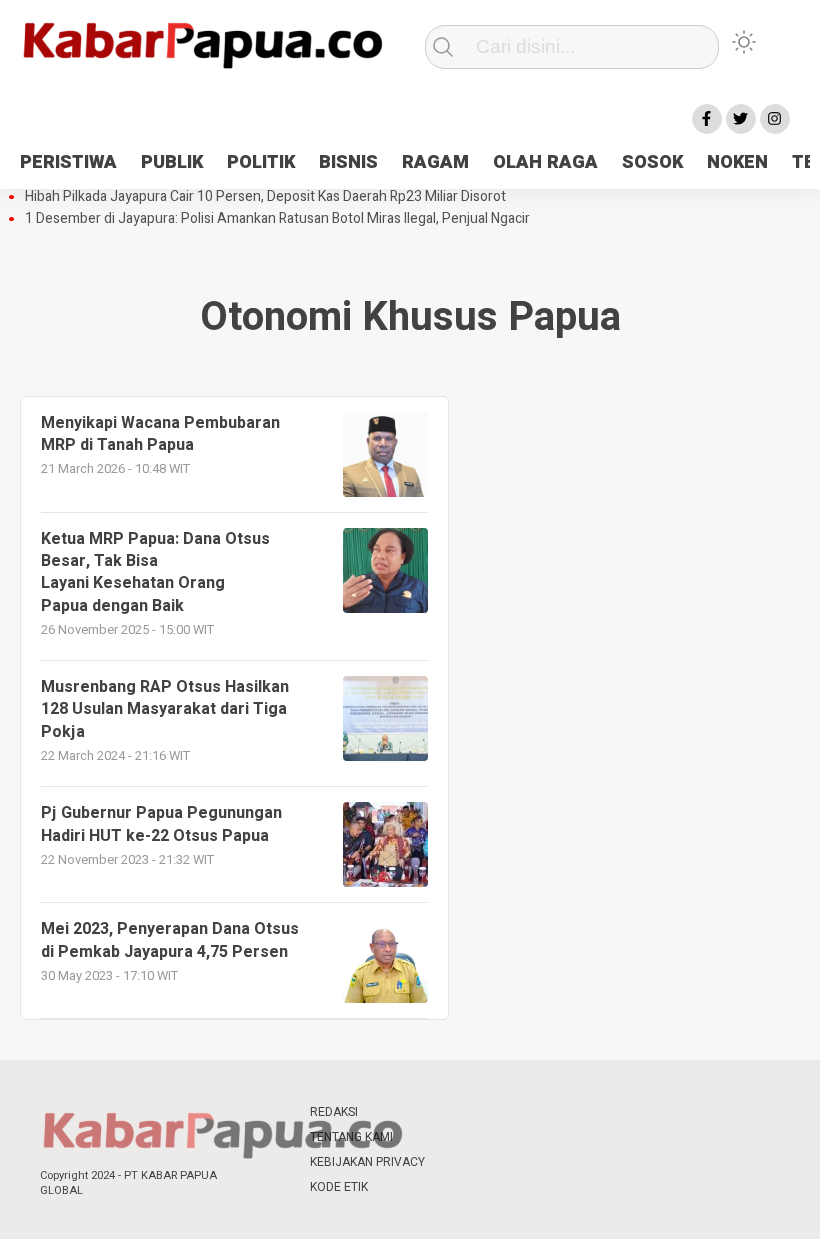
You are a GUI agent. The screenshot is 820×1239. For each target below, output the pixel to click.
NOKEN (737, 162)
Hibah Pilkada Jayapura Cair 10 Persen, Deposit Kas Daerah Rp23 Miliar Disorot (265, 197)
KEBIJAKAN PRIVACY (367, 1162)
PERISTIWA (68, 162)
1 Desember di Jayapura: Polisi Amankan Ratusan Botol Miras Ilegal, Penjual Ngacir (277, 219)
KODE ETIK (339, 1187)
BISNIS (348, 162)
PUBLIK (172, 162)
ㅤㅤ (460, 1112)
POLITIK (261, 162)
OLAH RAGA (545, 162)
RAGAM (435, 162)
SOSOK (652, 162)
